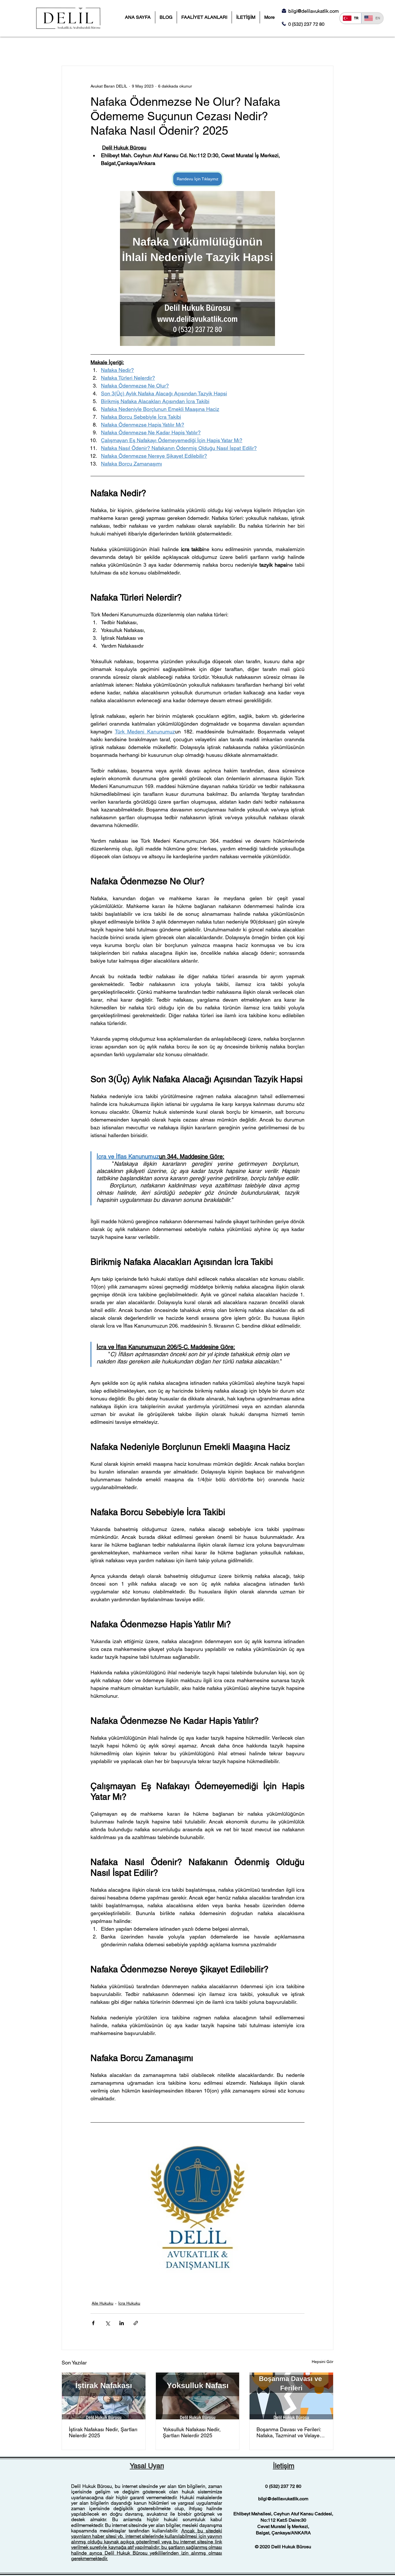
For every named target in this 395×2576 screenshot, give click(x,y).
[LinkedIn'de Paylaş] (122, 2323)
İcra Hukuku (129, 2303)
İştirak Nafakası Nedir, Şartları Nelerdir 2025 (103, 2432)
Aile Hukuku (103, 2303)
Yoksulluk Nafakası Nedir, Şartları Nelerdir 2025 (192, 2432)
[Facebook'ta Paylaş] (93, 2323)
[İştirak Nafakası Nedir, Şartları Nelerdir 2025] (104, 2396)
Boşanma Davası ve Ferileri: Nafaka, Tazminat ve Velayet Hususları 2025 (289, 2432)
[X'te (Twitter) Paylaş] (107, 2323)
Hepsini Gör (323, 2362)
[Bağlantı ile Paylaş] (136, 2323)
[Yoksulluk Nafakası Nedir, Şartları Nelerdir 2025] (198, 2396)
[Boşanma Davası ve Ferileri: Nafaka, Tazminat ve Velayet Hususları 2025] (291, 2396)
